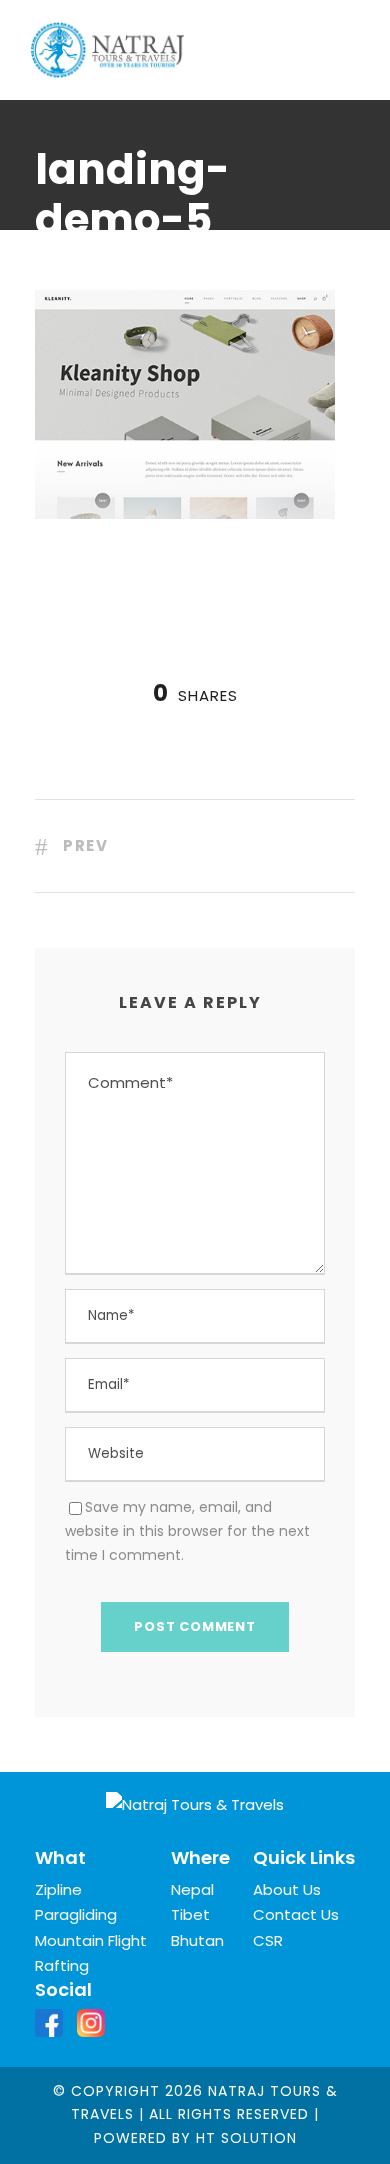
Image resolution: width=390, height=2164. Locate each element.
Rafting (62, 1965)
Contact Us (296, 1914)
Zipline (58, 1889)
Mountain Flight (91, 1940)
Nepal (192, 1889)
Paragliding (76, 1914)
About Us (287, 1889)
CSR (268, 1940)
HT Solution (246, 2138)
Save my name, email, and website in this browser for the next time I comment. (187, 1531)
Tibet (190, 1914)
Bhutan (197, 1940)
